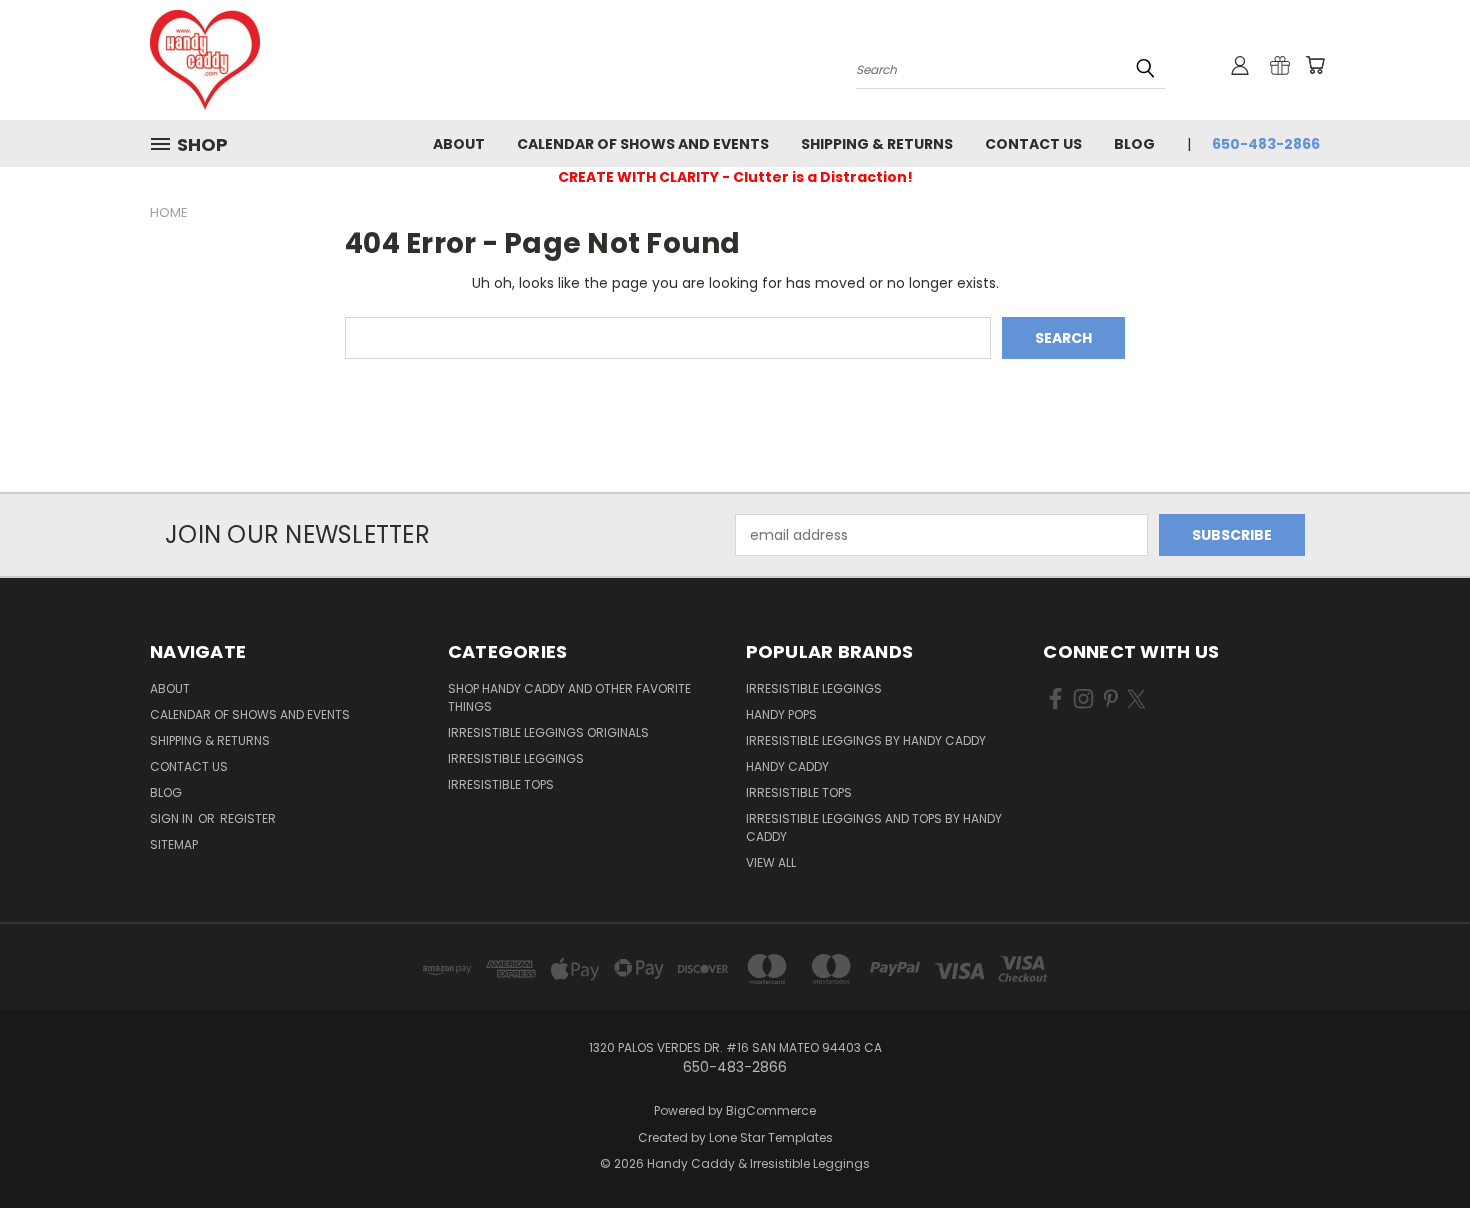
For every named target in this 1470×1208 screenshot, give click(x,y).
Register (248, 818)
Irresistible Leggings (516, 758)
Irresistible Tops (501, 784)
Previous (1417, 1145)
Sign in (173, 818)
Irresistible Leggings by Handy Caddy (866, 740)
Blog (1134, 144)
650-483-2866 (1266, 144)
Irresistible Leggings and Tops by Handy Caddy (874, 827)
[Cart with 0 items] (1315, 65)
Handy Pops (781, 714)
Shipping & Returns (877, 144)
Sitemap (174, 844)
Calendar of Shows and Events (643, 144)
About (459, 144)
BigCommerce (771, 1110)
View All (771, 862)
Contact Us (1033, 144)
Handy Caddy (787, 766)
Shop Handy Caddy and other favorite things (569, 697)
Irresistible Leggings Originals (548, 732)
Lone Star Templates (771, 1137)
